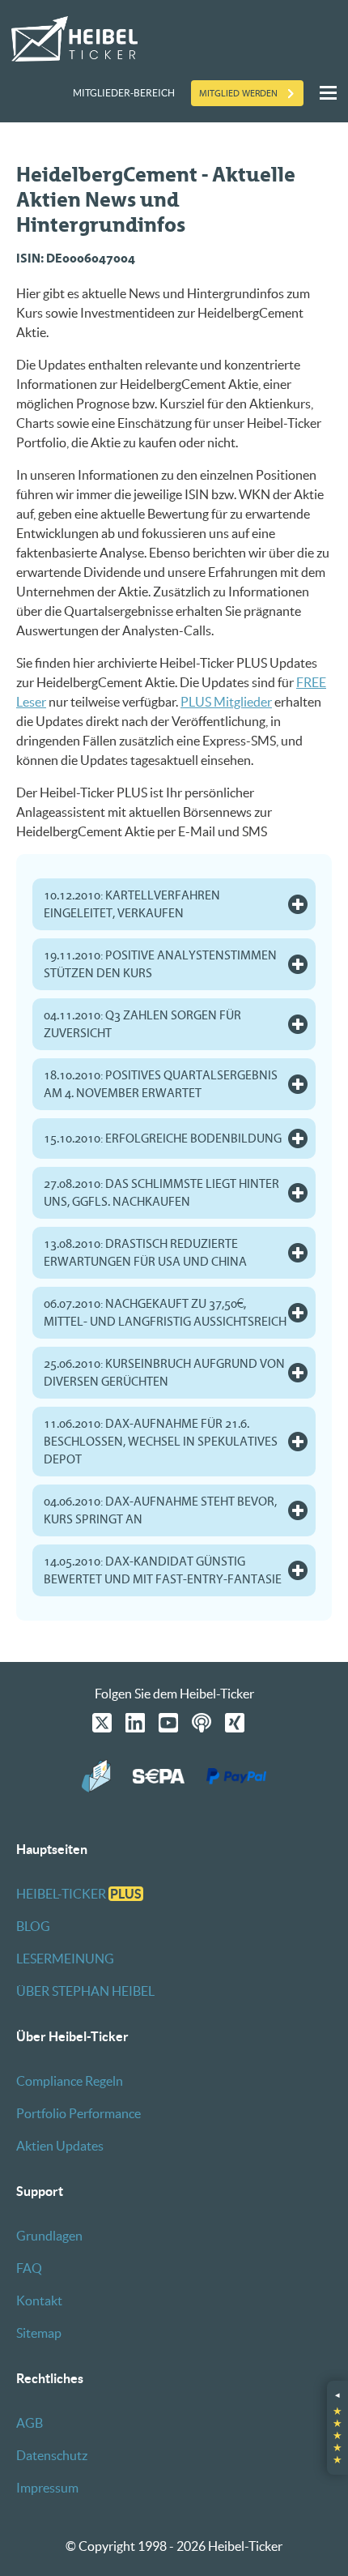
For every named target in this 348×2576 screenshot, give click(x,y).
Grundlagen (49, 2236)
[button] (337, 2428)
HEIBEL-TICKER (79, 1894)
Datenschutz (52, 2455)
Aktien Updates (60, 2146)
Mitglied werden (238, 93)
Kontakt (39, 2300)
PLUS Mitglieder (226, 702)
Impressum (47, 2488)
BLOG (33, 1926)
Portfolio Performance (79, 2113)
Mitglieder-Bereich (124, 93)
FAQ (29, 2268)
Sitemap (39, 2333)
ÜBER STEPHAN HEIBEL (85, 1991)
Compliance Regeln (70, 2081)
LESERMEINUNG (65, 1959)
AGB (30, 2423)
